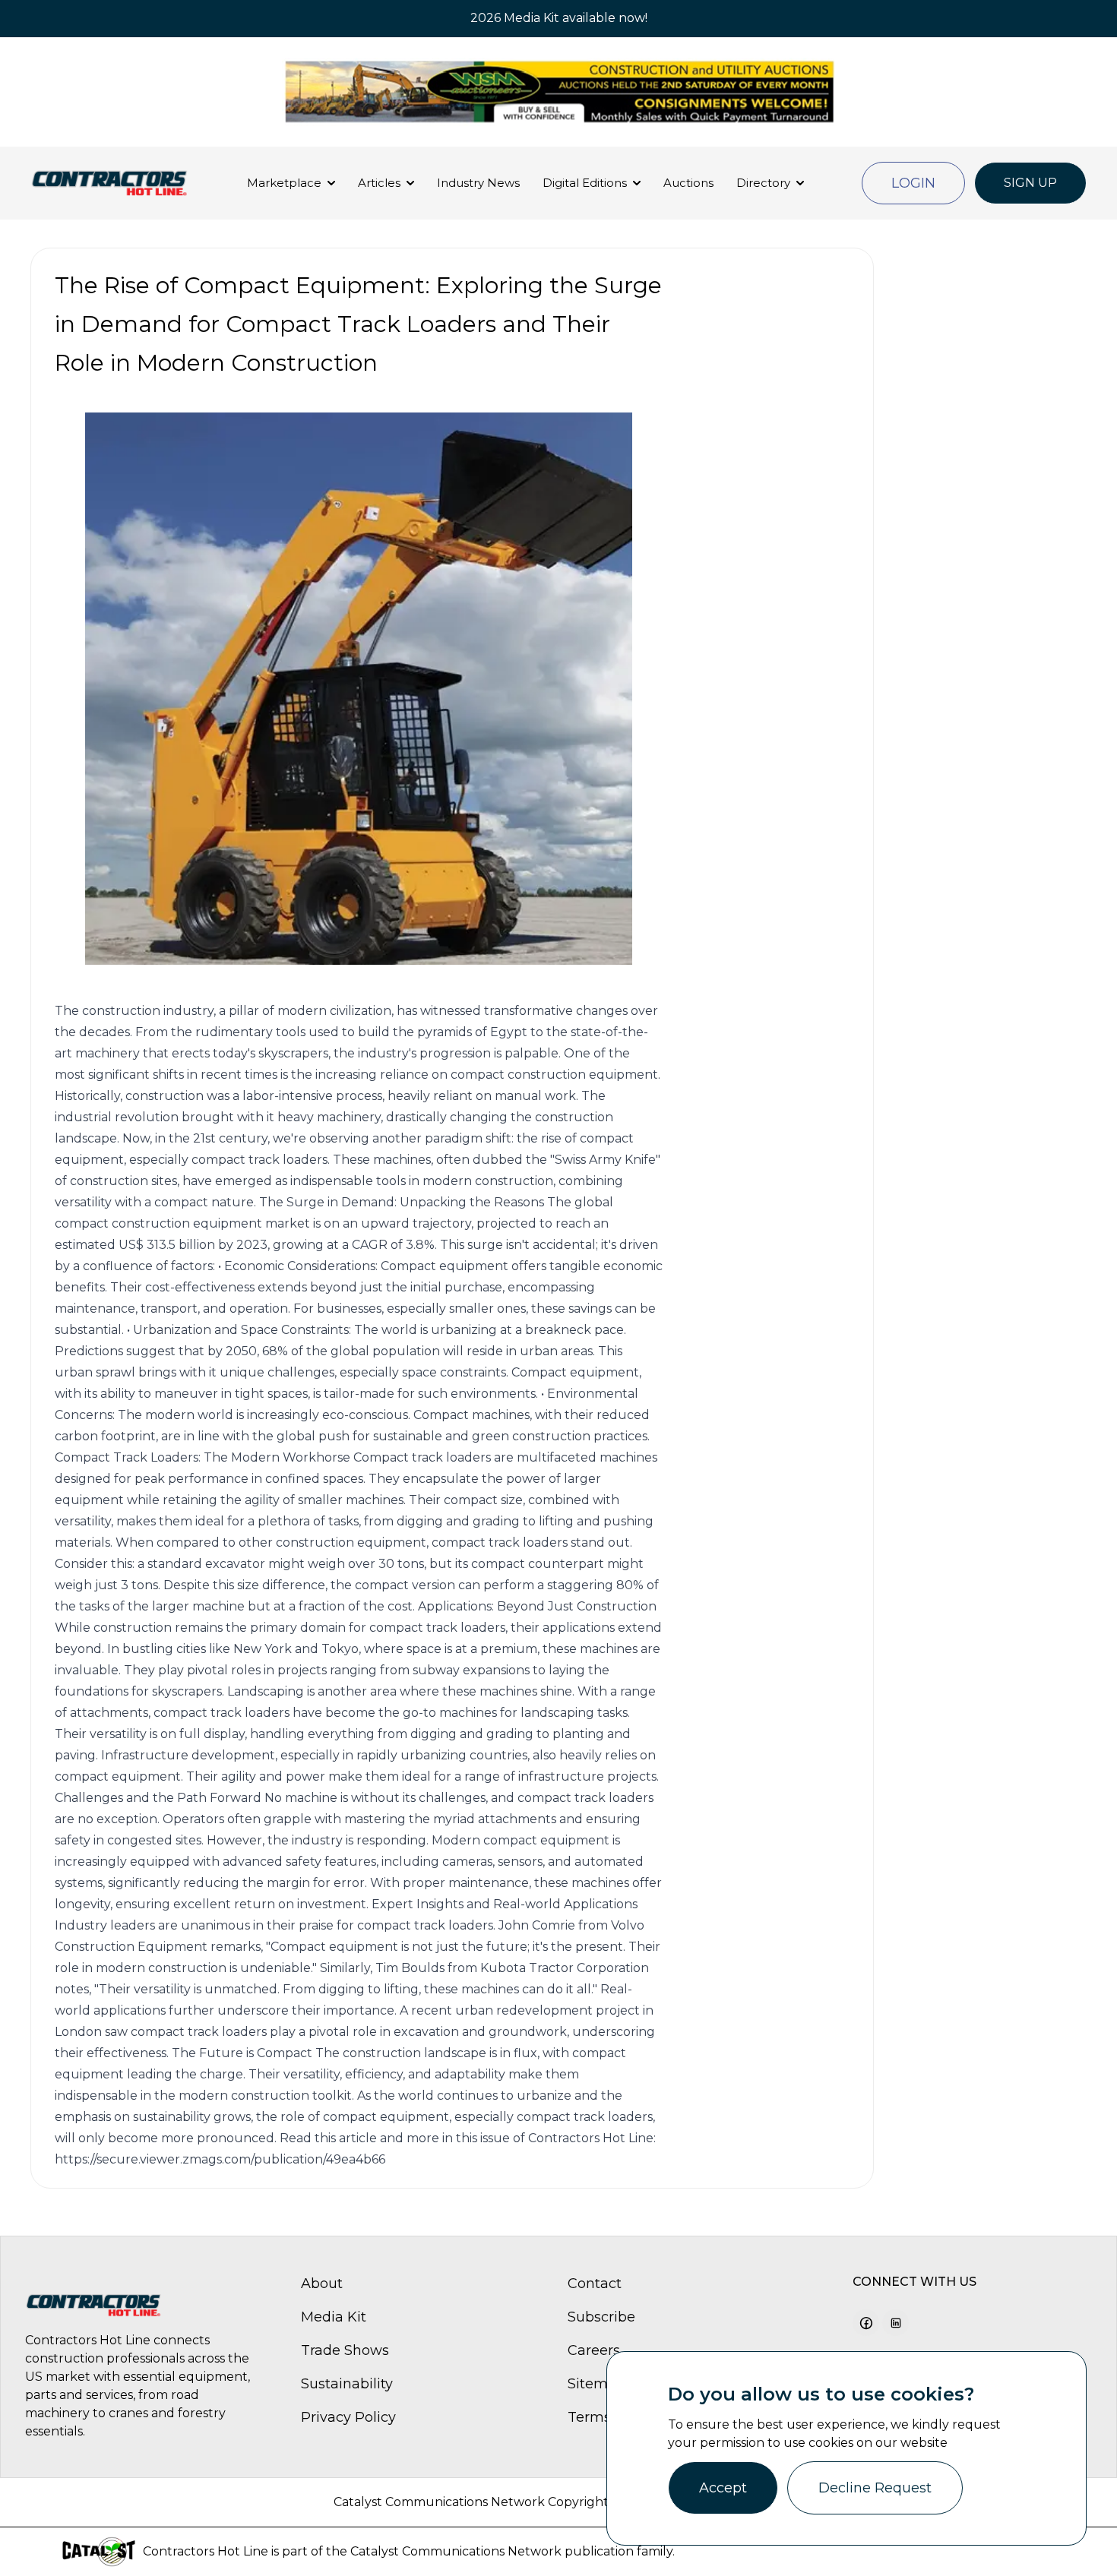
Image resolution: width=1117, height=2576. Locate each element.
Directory (763, 183)
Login (913, 183)
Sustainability (347, 2384)
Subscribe (601, 2317)
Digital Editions (585, 183)
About (322, 2284)
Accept (723, 2488)
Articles (379, 183)
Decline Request (875, 2488)
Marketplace (284, 183)
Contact (595, 2284)
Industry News (478, 183)
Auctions (688, 183)
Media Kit (334, 2317)
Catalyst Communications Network (456, 2551)
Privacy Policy (348, 2417)
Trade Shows (345, 2350)
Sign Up (1030, 183)
